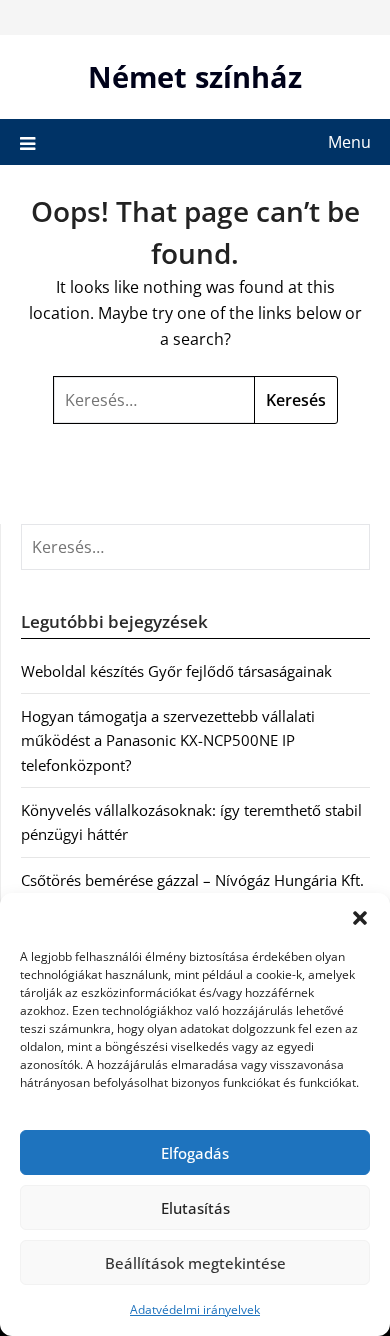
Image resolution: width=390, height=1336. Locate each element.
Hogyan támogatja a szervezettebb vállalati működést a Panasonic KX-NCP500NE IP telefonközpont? (168, 740)
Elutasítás (195, 1208)
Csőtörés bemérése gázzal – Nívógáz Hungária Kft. (192, 880)
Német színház (195, 76)
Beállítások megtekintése (195, 1263)
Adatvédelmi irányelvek (195, 1309)
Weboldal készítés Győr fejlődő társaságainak (176, 671)
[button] (360, 918)
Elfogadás (195, 1153)
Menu (349, 142)
